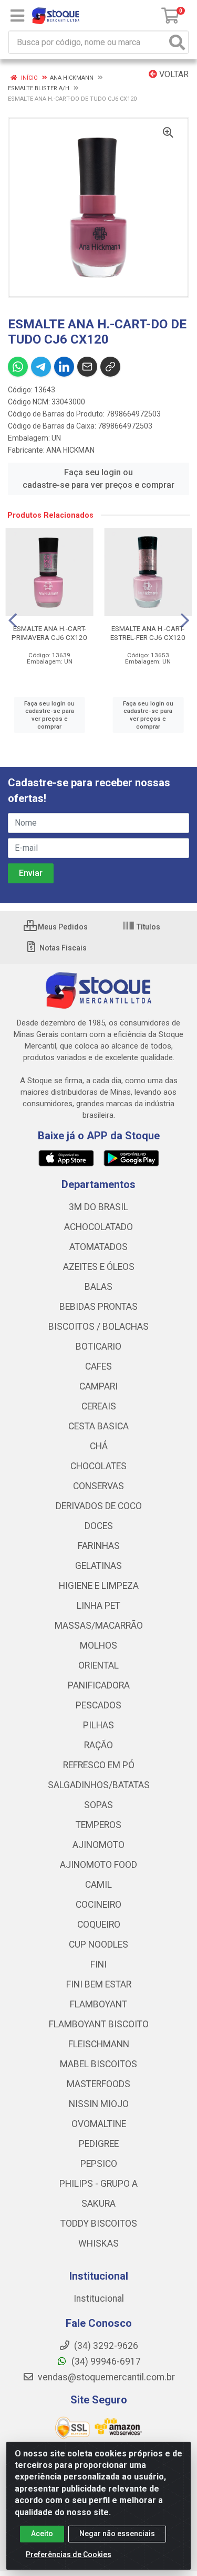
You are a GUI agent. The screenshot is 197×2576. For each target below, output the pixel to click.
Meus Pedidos (62, 927)
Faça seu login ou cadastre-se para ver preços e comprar (98, 479)
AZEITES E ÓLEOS (99, 1267)
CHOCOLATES (98, 1466)
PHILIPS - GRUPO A (98, 2184)
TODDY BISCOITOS (99, 2224)
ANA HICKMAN (70, 450)
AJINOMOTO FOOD (98, 1865)
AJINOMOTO (98, 1845)
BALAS (98, 1287)
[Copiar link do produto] (110, 367)
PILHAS (98, 1725)
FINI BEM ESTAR (99, 1984)
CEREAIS (99, 1406)
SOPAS (98, 1805)
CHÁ (99, 1446)
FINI (98, 1964)
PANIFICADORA (99, 1685)
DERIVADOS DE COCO (99, 1506)
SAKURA (98, 2204)
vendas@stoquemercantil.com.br (105, 2377)
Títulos (148, 927)
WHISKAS (98, 2243)
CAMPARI (98, 1386)
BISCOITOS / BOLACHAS (98, 1327)
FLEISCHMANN (99, 2044)
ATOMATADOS (98, 1247)
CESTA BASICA (98, 1426)
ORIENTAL (98, 1665)
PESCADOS (98, 1705)
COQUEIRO (99, 1925)
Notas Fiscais (62, 948)
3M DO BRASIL (98, 1207)
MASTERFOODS (98, 2084)
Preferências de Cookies (69, 2554)
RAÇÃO (98, 1745)
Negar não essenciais (117, 2534)
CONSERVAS (98, 1486)
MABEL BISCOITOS (98, 2064)
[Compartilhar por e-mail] (87, 367)
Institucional (99, 2299)
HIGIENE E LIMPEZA (99, 1586)
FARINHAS (99, 1546)
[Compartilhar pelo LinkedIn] (64, 367)
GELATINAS (98, 1566)
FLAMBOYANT (98, 2004)
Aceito (42, 2534)
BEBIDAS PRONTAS (98, 1307)
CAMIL (98, 1885)
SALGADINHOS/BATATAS (99, 1785)
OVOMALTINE (99, 2124)
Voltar (173, 74)
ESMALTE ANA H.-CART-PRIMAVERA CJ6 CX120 (49, 633)
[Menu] (17, 16)
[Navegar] (13, 621)
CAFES (98, 1366)
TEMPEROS (98, 1825)
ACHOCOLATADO (98, 1227)
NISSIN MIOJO (99, 2104)
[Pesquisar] (177, 42)
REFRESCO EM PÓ (99, 1765)
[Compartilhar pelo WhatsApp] (18, 367)
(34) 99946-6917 (105, 2361)
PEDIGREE (99, 2144)
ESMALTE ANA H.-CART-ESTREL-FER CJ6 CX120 (148, 633)
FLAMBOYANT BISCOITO (99, 2024)
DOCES (99, 1526)
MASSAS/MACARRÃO (99, 1626)
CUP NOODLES (98, 1944)
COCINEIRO (98, 1905)
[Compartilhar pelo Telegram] (41, 367)
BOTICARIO (98, 1346)
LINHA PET (98, 1606)
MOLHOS (98, 1645)
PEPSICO (99, 2164)
